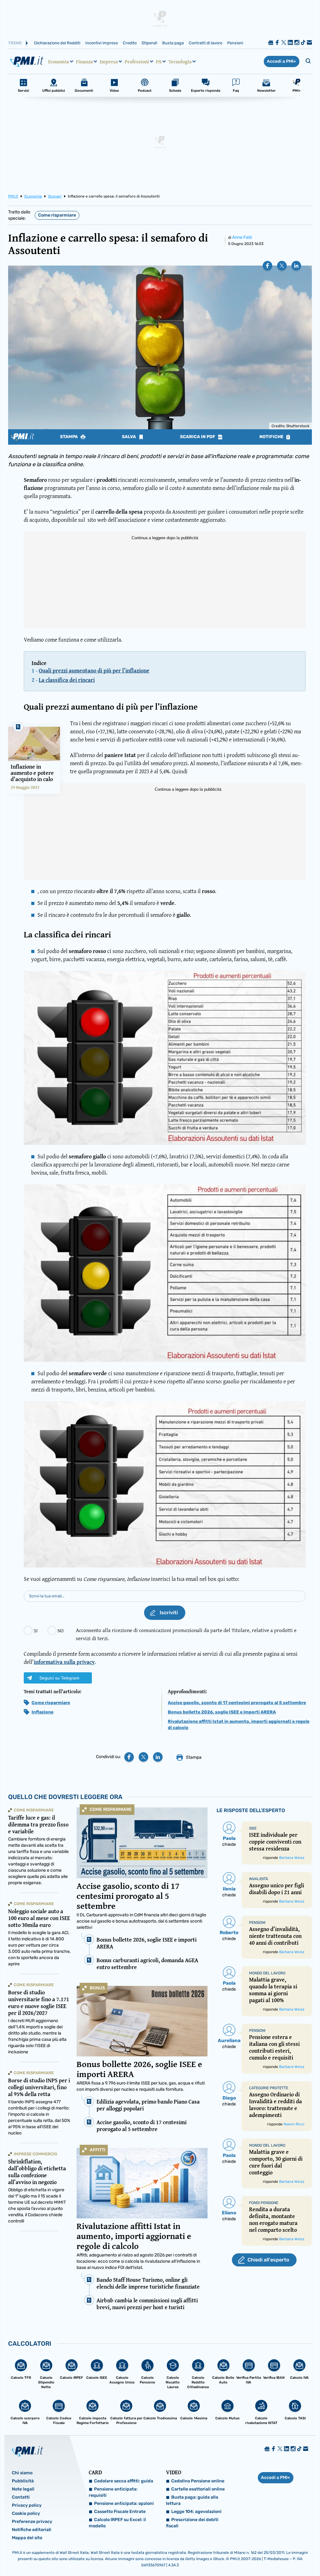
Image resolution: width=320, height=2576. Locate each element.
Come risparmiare (57, 215)
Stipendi (149, 43)
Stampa (69, 437)
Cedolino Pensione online (198, 2481)
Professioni (137, 61)
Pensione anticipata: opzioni (124, 2503)
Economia (59, 61)
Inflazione (42, 1712)
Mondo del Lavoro (267, 1973)
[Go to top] (272, 2555)
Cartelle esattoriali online (198, 2489)
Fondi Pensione (264, 2203)
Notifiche (272, 437)
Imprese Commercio (35, 2154)
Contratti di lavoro (205, 43)
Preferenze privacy (32, 2522)
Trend (15, 43)
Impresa (109, 61)
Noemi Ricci (294, 2124)
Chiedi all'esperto (268, 2260)
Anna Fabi (242, 237)
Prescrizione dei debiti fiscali (192, 2523)
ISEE (253, 1828)
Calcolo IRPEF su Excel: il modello (117, 2523)
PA (159, 61)
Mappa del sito (27, 2538)
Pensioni (235, 43)
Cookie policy (26, 2513)
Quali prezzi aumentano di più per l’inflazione (94, 670)
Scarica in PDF (198, 437)
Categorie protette (269, 2088)
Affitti (97, 2150)
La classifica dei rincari (67, 680)
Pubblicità (23, 2481)
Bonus (97, 1988)
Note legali (23, 2489)
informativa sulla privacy (64, 1662)
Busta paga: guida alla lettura (192, 2500)
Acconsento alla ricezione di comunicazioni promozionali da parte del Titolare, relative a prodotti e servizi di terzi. (186, 1634)
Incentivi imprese (102, 43)
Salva (129, 437)
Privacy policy (27, 2505)
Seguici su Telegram (59, 1678)
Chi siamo (22, 2473)
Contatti (21, 2497)
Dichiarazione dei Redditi (57, 43)
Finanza (84, 61)
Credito (130, 43)
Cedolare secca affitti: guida (124, 2481)
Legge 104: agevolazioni (196, 2512)
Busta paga (173, 43)
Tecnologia (180, 61)
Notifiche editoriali (32, 2530)
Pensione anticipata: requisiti (113, 2492)
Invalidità (259, 1879)
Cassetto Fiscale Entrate (120, 2512)
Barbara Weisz (292, 1858)
